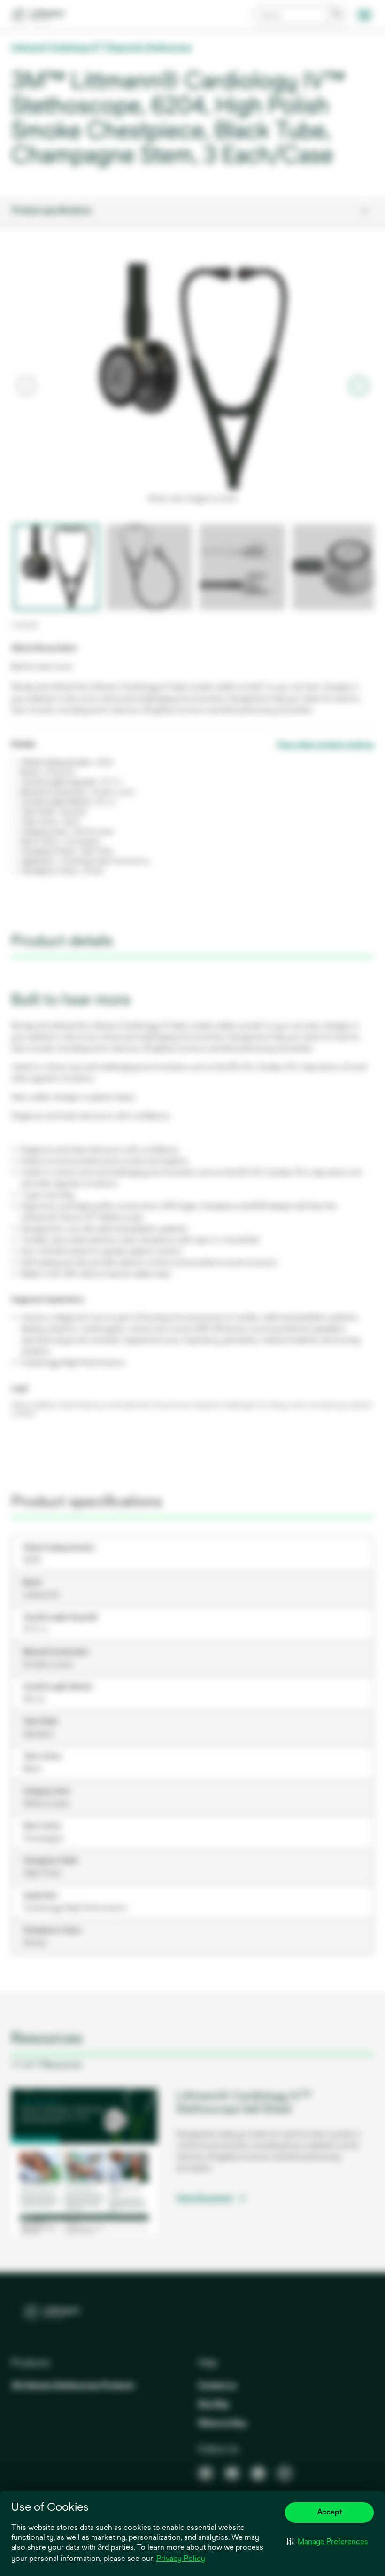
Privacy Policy (181, 2558)
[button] (327, 2542)
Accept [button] (330, 2512)
